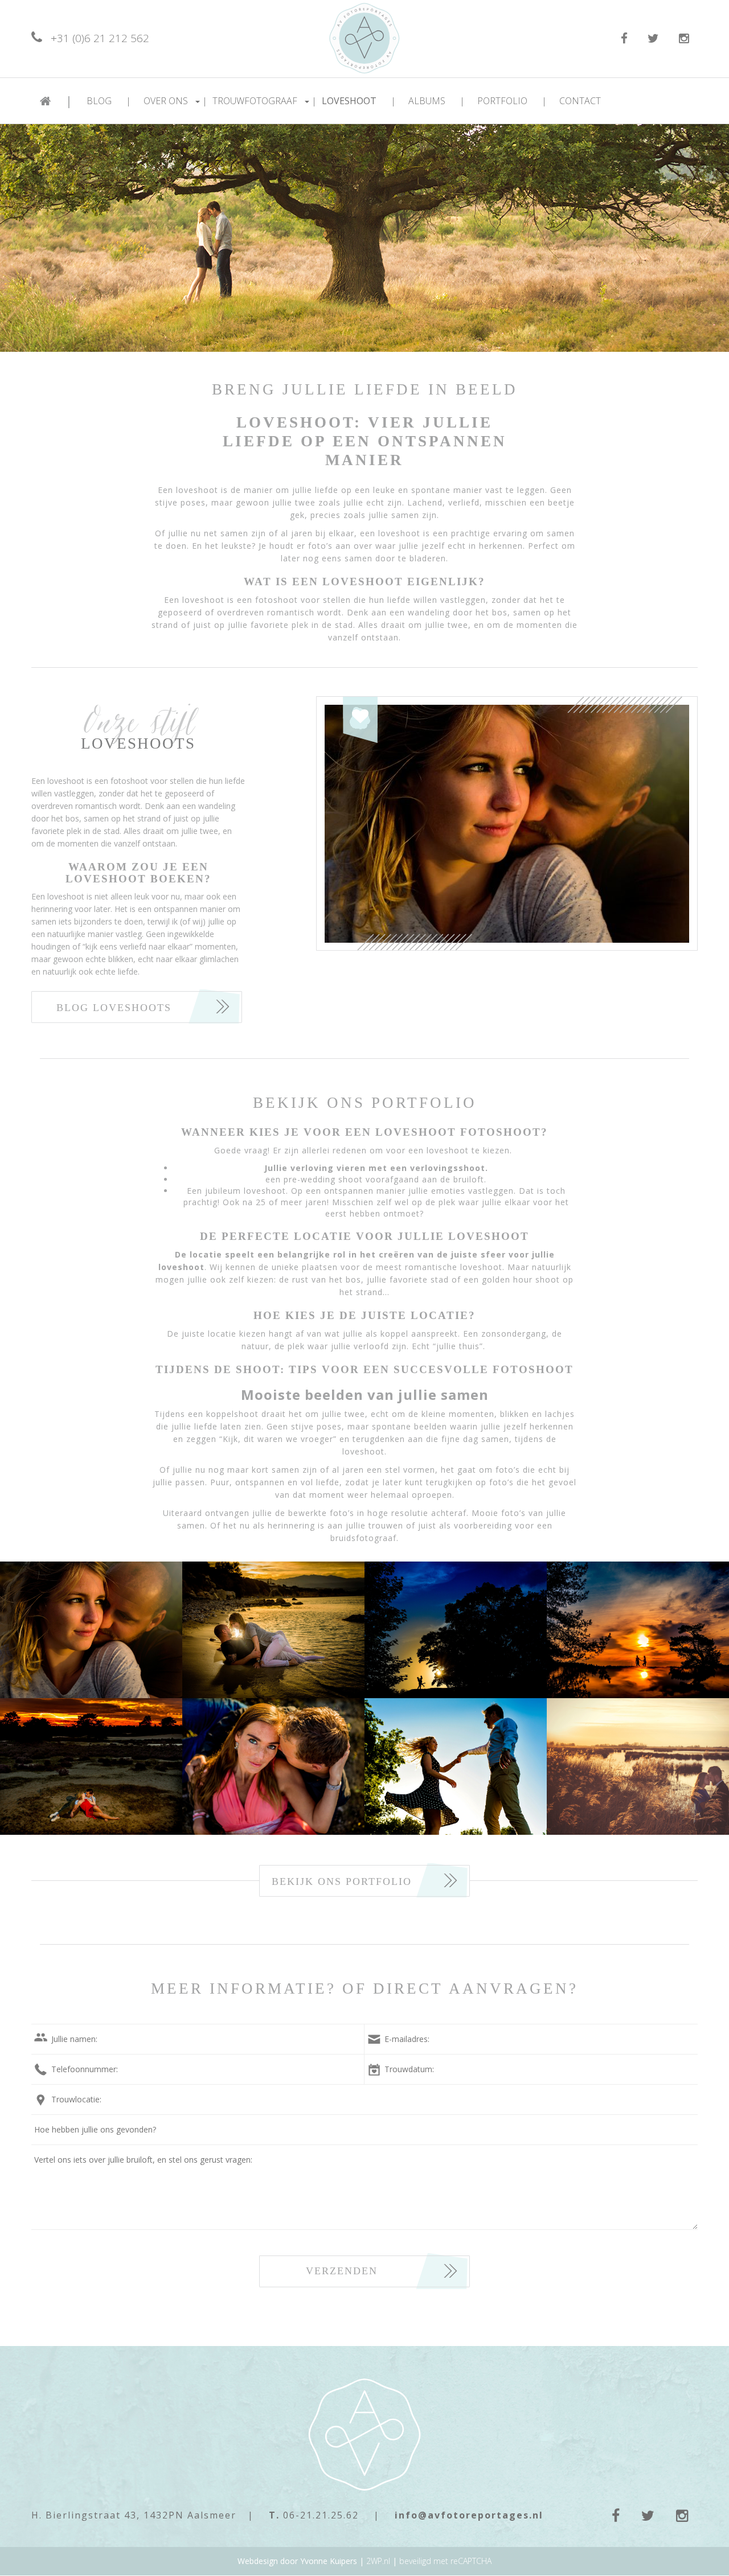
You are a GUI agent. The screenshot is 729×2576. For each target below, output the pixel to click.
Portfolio (512, 101)
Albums (437, 101)
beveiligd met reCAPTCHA (445, 2561)
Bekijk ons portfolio (342, 1881)
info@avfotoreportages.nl (469, 2515)
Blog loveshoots (114, 1008)
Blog (109, 101)
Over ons (175, 101)
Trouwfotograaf (265, 101)
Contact (580, 101)
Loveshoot (359, 101)
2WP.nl (378, 2561)
